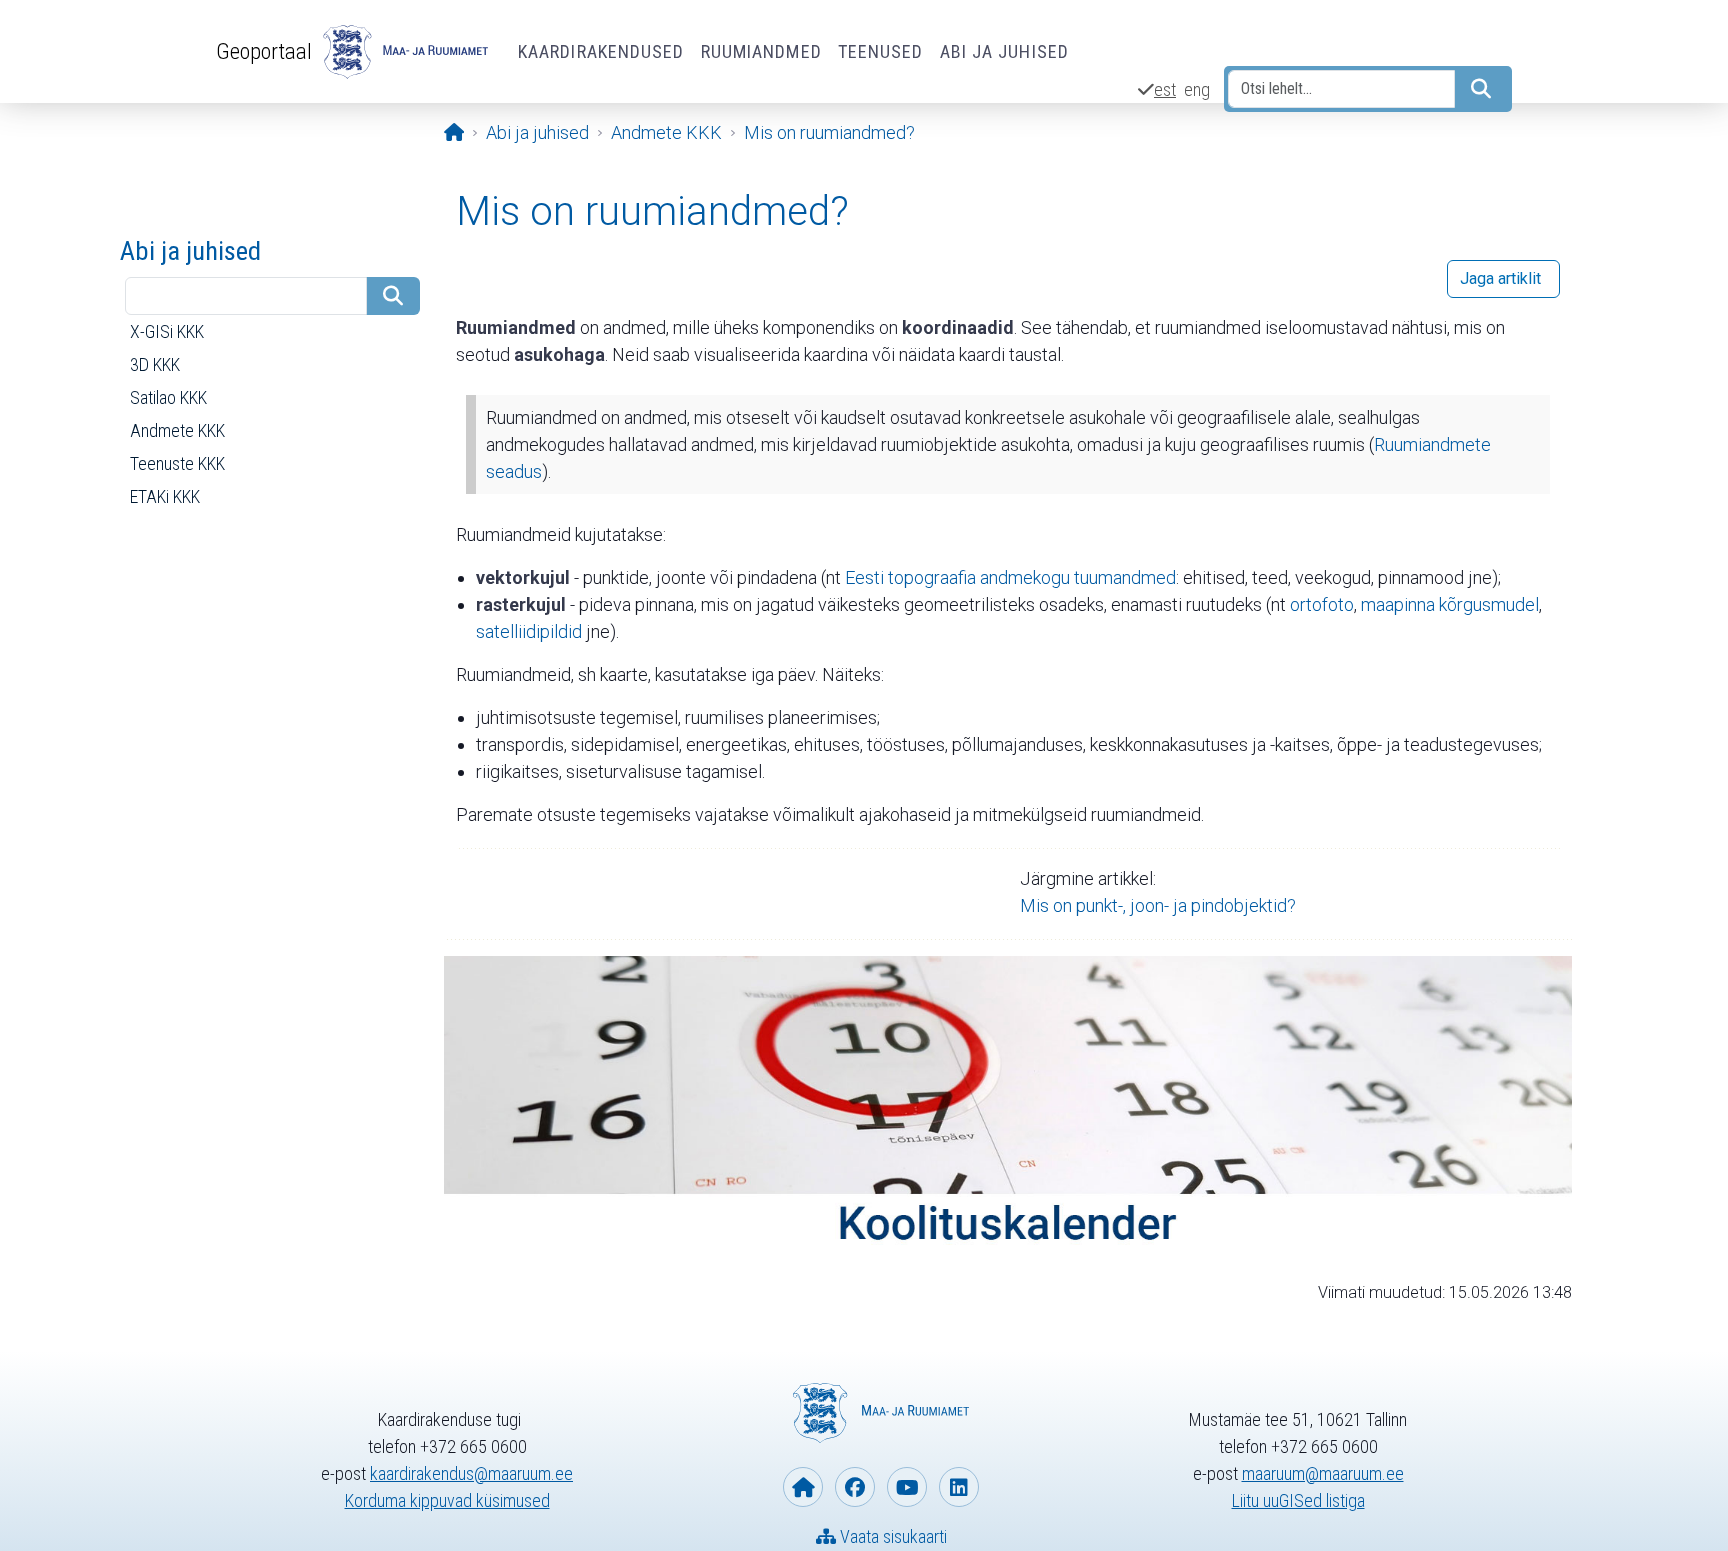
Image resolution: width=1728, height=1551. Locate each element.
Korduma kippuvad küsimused (447, 1500)
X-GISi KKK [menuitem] (167, 331)
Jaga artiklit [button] (1500, 278)
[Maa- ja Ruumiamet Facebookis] (855, 1487)
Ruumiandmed (761, 51)
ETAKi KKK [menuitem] (165, 496)
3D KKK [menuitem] (155, 364)
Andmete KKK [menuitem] (177, 430)
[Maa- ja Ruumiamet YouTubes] (907, 1487)
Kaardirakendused (601, 51)
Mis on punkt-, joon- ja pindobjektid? (1158, 905)
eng (1197, 89)
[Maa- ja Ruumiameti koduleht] (803, 1487)
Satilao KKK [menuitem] (168, 397)
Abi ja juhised (1004, 51)
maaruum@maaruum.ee (1323, 1473)
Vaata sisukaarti (891, 1536)
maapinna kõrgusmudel (1450, 604)
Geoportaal (264, 51)
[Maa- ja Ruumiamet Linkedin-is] (959, 1487)
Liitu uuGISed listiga (1298, 1500)
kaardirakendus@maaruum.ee (471, 1473)
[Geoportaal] (403, 52)
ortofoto (1322, 604)
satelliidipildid (529, 631)
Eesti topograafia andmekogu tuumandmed (1010, 577)
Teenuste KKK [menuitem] (177, 463)
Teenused (881, 51)
